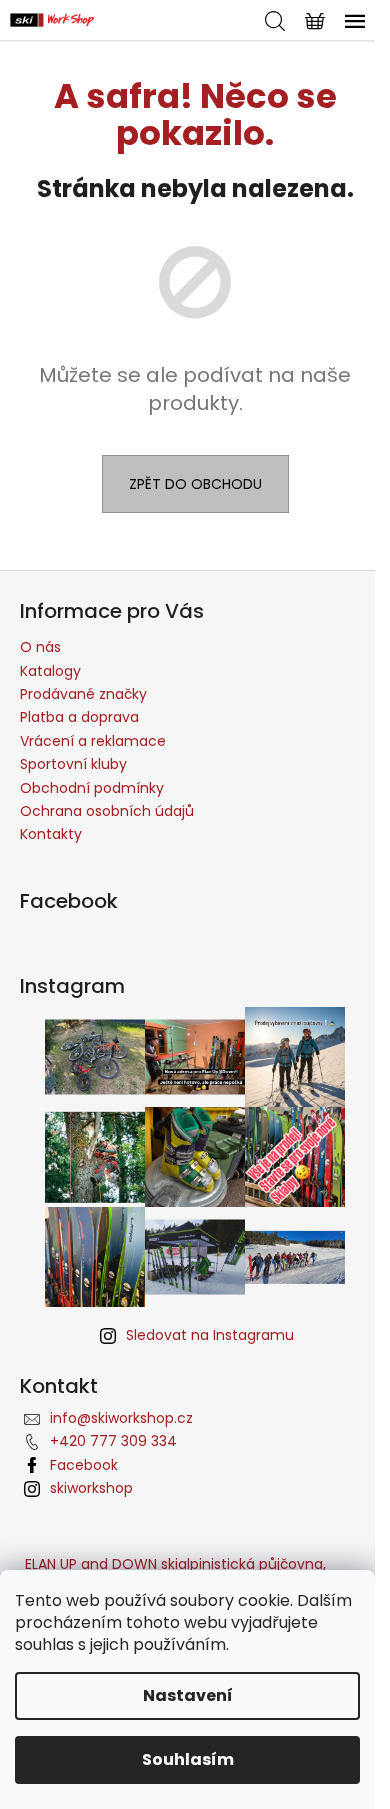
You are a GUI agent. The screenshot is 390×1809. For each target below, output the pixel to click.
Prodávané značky (83, 694)
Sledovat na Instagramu (210, 1335)
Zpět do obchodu (195, 484)
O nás (40, 647)
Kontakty (51, 834)
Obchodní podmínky (92, 788)
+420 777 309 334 (113, 1441)
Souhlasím (188, 1759)
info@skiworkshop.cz (121, 1418)
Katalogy (50, 671)
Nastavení (188, 1695)
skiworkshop (91, 1488)
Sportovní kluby (73, 764)
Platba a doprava (79, 717)
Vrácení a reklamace (93, 741)
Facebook (84, 1465)
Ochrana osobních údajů (107, 811)
